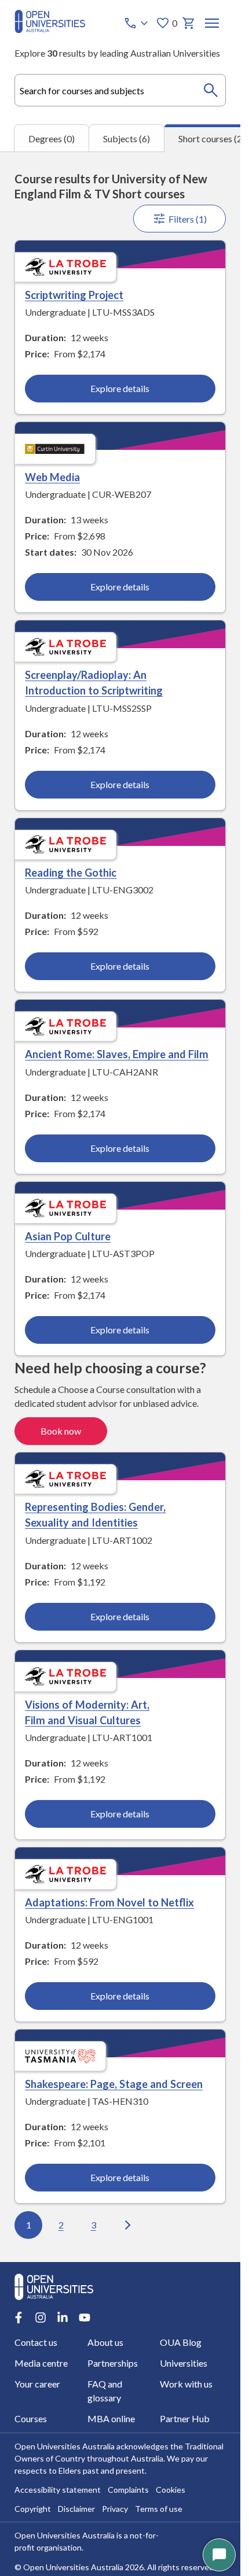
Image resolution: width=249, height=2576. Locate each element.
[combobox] (120, 90)
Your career (37, 2384)
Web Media (52, 477)
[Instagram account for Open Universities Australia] (41, 2318)
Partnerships (113, 2363)
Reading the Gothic (71, 873)
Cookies (171, 2490)
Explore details (120, 388)
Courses (31, 2418)
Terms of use (159, 2509)
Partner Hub (185, 2418)
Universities (184, 2363)
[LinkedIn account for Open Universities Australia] (63, 2318)
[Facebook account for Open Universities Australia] (19, 2318)
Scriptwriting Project (74, 295)
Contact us (36, 2342)
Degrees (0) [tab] (52, 138)
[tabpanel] (120, 1207)
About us (105, 2342)
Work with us (186, 2384)
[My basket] (189, 23)
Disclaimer (76, 2509)
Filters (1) (188, 219)
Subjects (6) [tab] (127, 138)
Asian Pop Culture (68, 1236)
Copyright (33, 2509)
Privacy (115, 2509)
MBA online (111, 2418)
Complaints (128, 2490)
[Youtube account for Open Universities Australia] (85, 2318)
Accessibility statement (58, 2490)
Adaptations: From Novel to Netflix (109, 1902)
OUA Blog (181, 2342)
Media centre (41, 2363)
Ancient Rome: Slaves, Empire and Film (117, 1054)
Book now (61, 1431)
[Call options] (137, 23)
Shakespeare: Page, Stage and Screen (114, 2084)
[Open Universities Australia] (50, 29)
